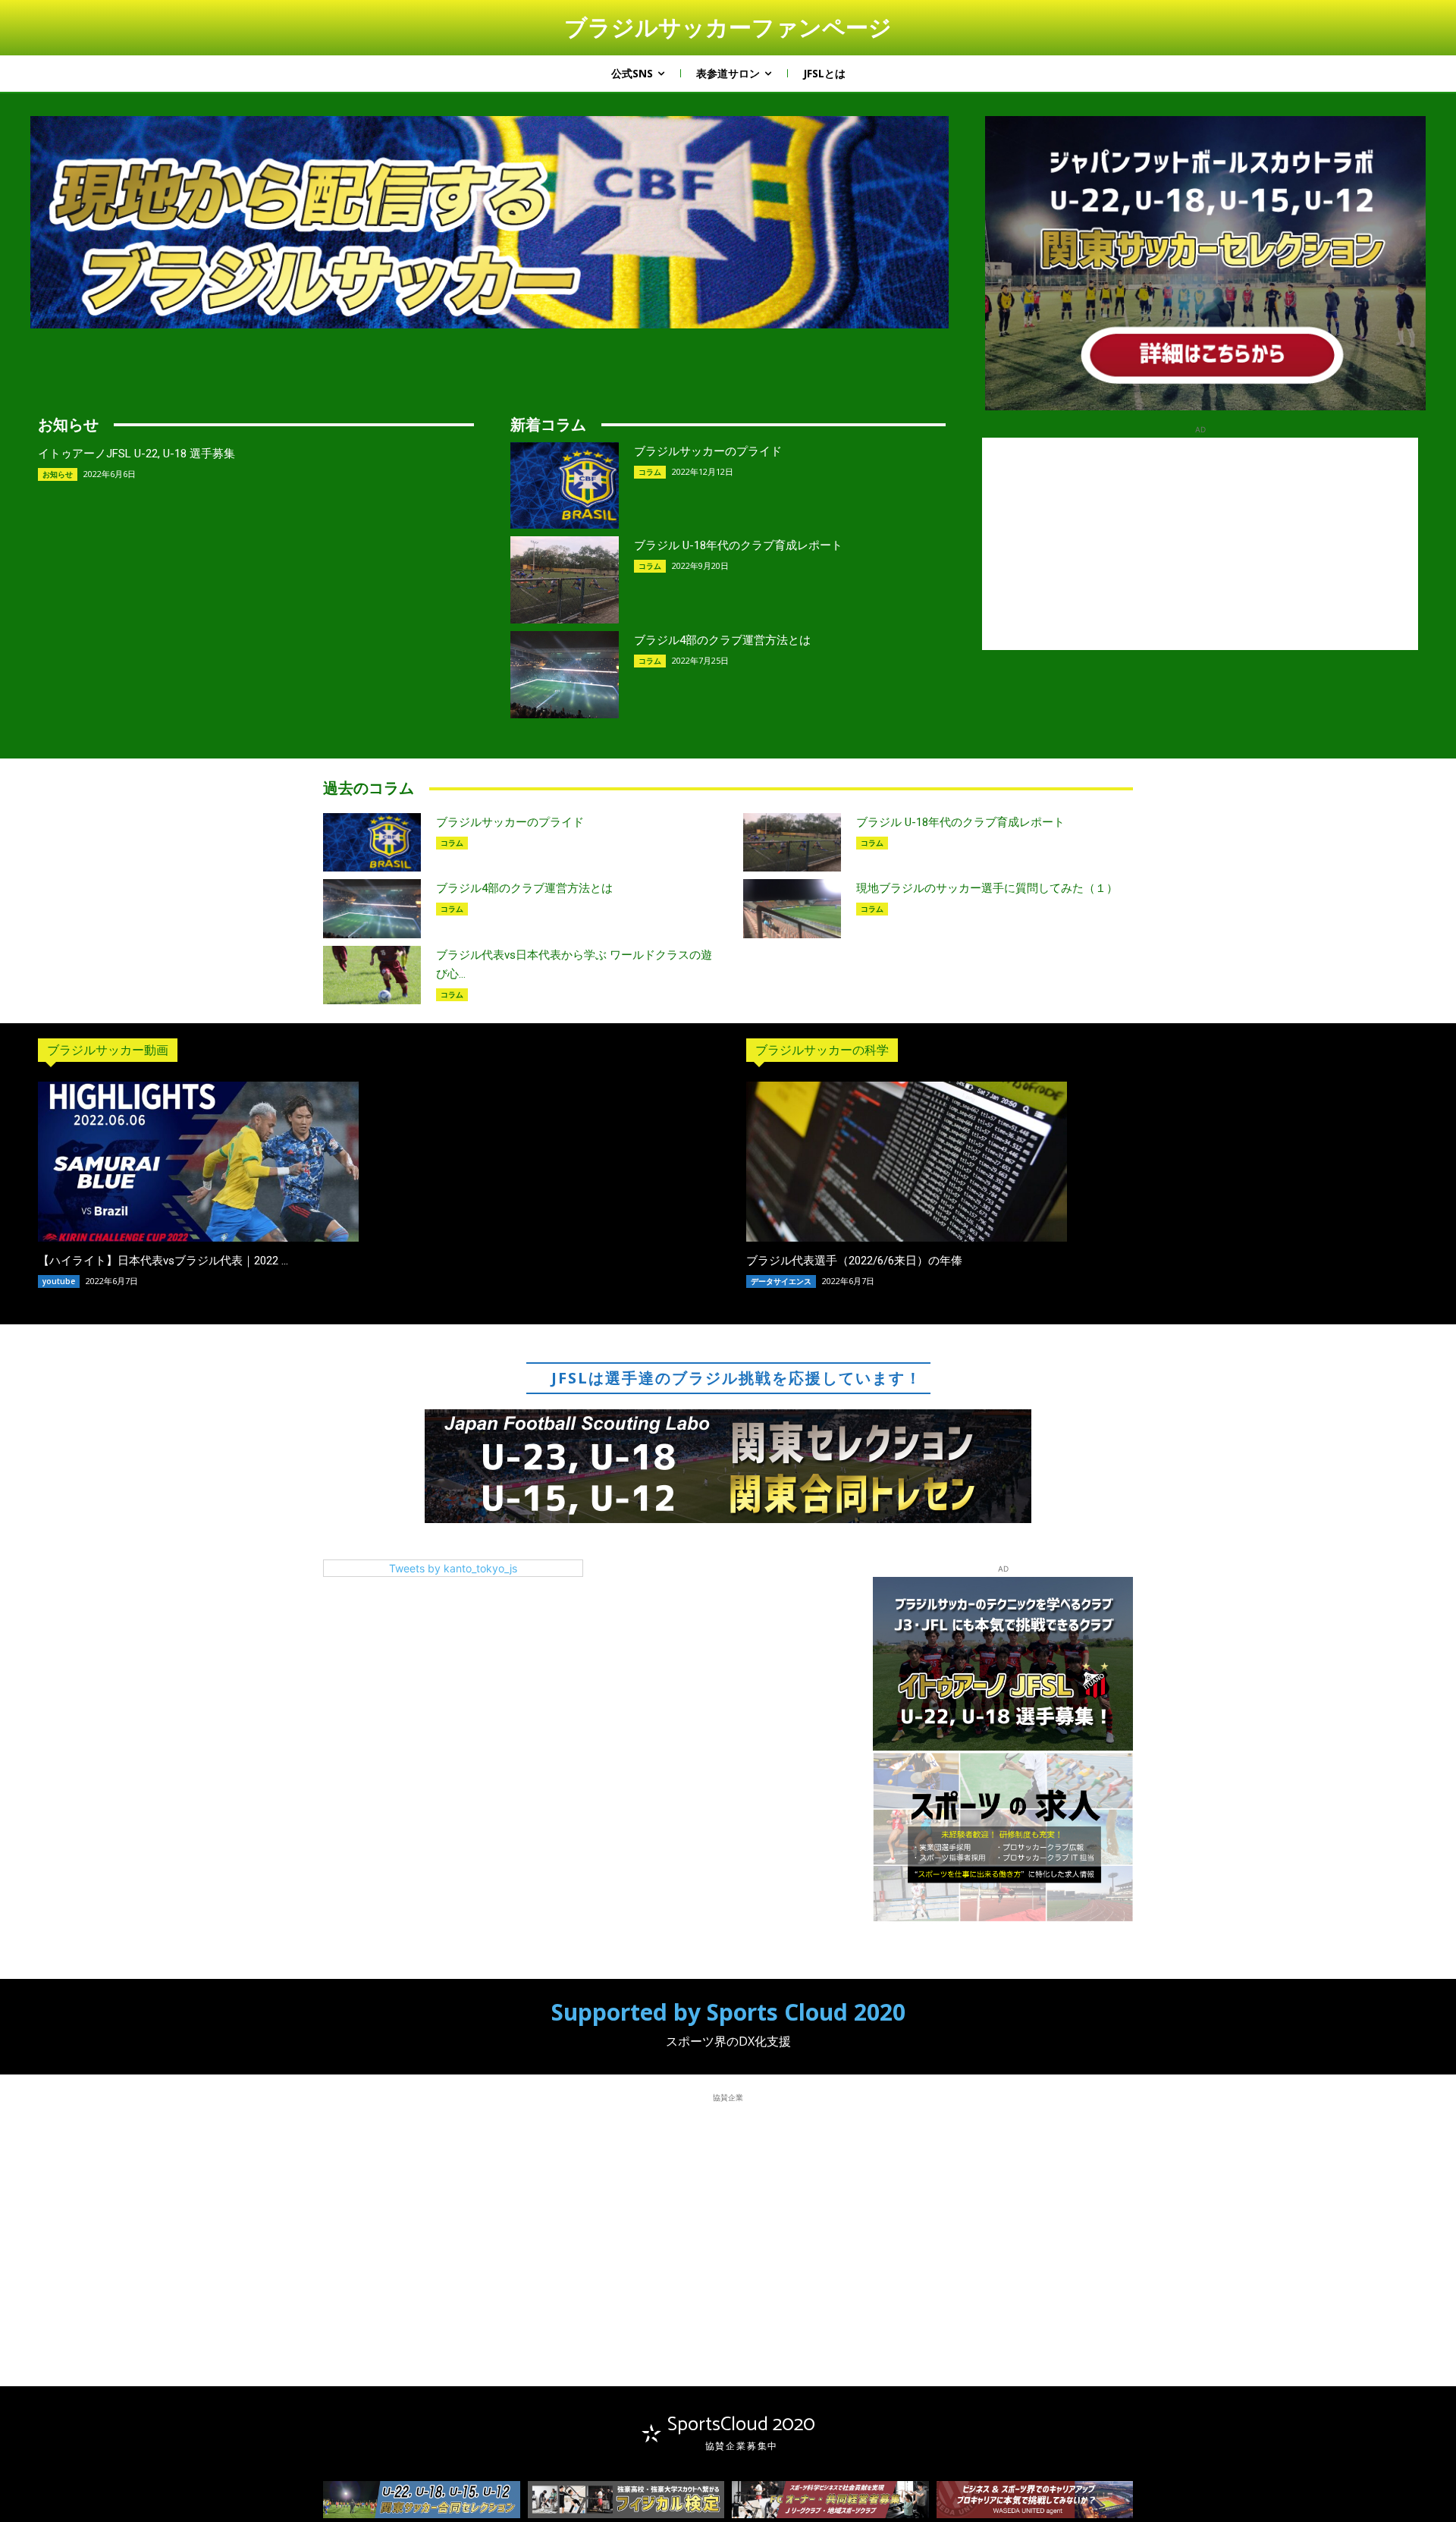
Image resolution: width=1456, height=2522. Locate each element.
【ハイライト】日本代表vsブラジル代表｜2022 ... (163, 1261)
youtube (59, 1281)
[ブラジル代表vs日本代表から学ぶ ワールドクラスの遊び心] (372, 975)
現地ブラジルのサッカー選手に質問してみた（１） (987, 888)
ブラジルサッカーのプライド (708, 451)
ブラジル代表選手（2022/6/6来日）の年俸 (854, 1261)
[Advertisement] (1200, 544)
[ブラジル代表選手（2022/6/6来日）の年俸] (907, 1162)
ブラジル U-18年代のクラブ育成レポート (738, 545)
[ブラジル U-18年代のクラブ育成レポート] (565, 580)
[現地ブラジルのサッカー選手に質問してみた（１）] (792, 908)
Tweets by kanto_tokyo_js (453, 1568)
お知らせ (58, 474)
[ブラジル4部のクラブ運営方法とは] (565, 675)
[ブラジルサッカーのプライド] (565, 486)
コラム (650, 472)
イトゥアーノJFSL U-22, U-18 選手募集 (136, 454)
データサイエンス (781, 1281)
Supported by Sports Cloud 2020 (728, 2012)
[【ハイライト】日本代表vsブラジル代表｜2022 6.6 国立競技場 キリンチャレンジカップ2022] (198, 1162)
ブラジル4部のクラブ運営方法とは (722, 640)
